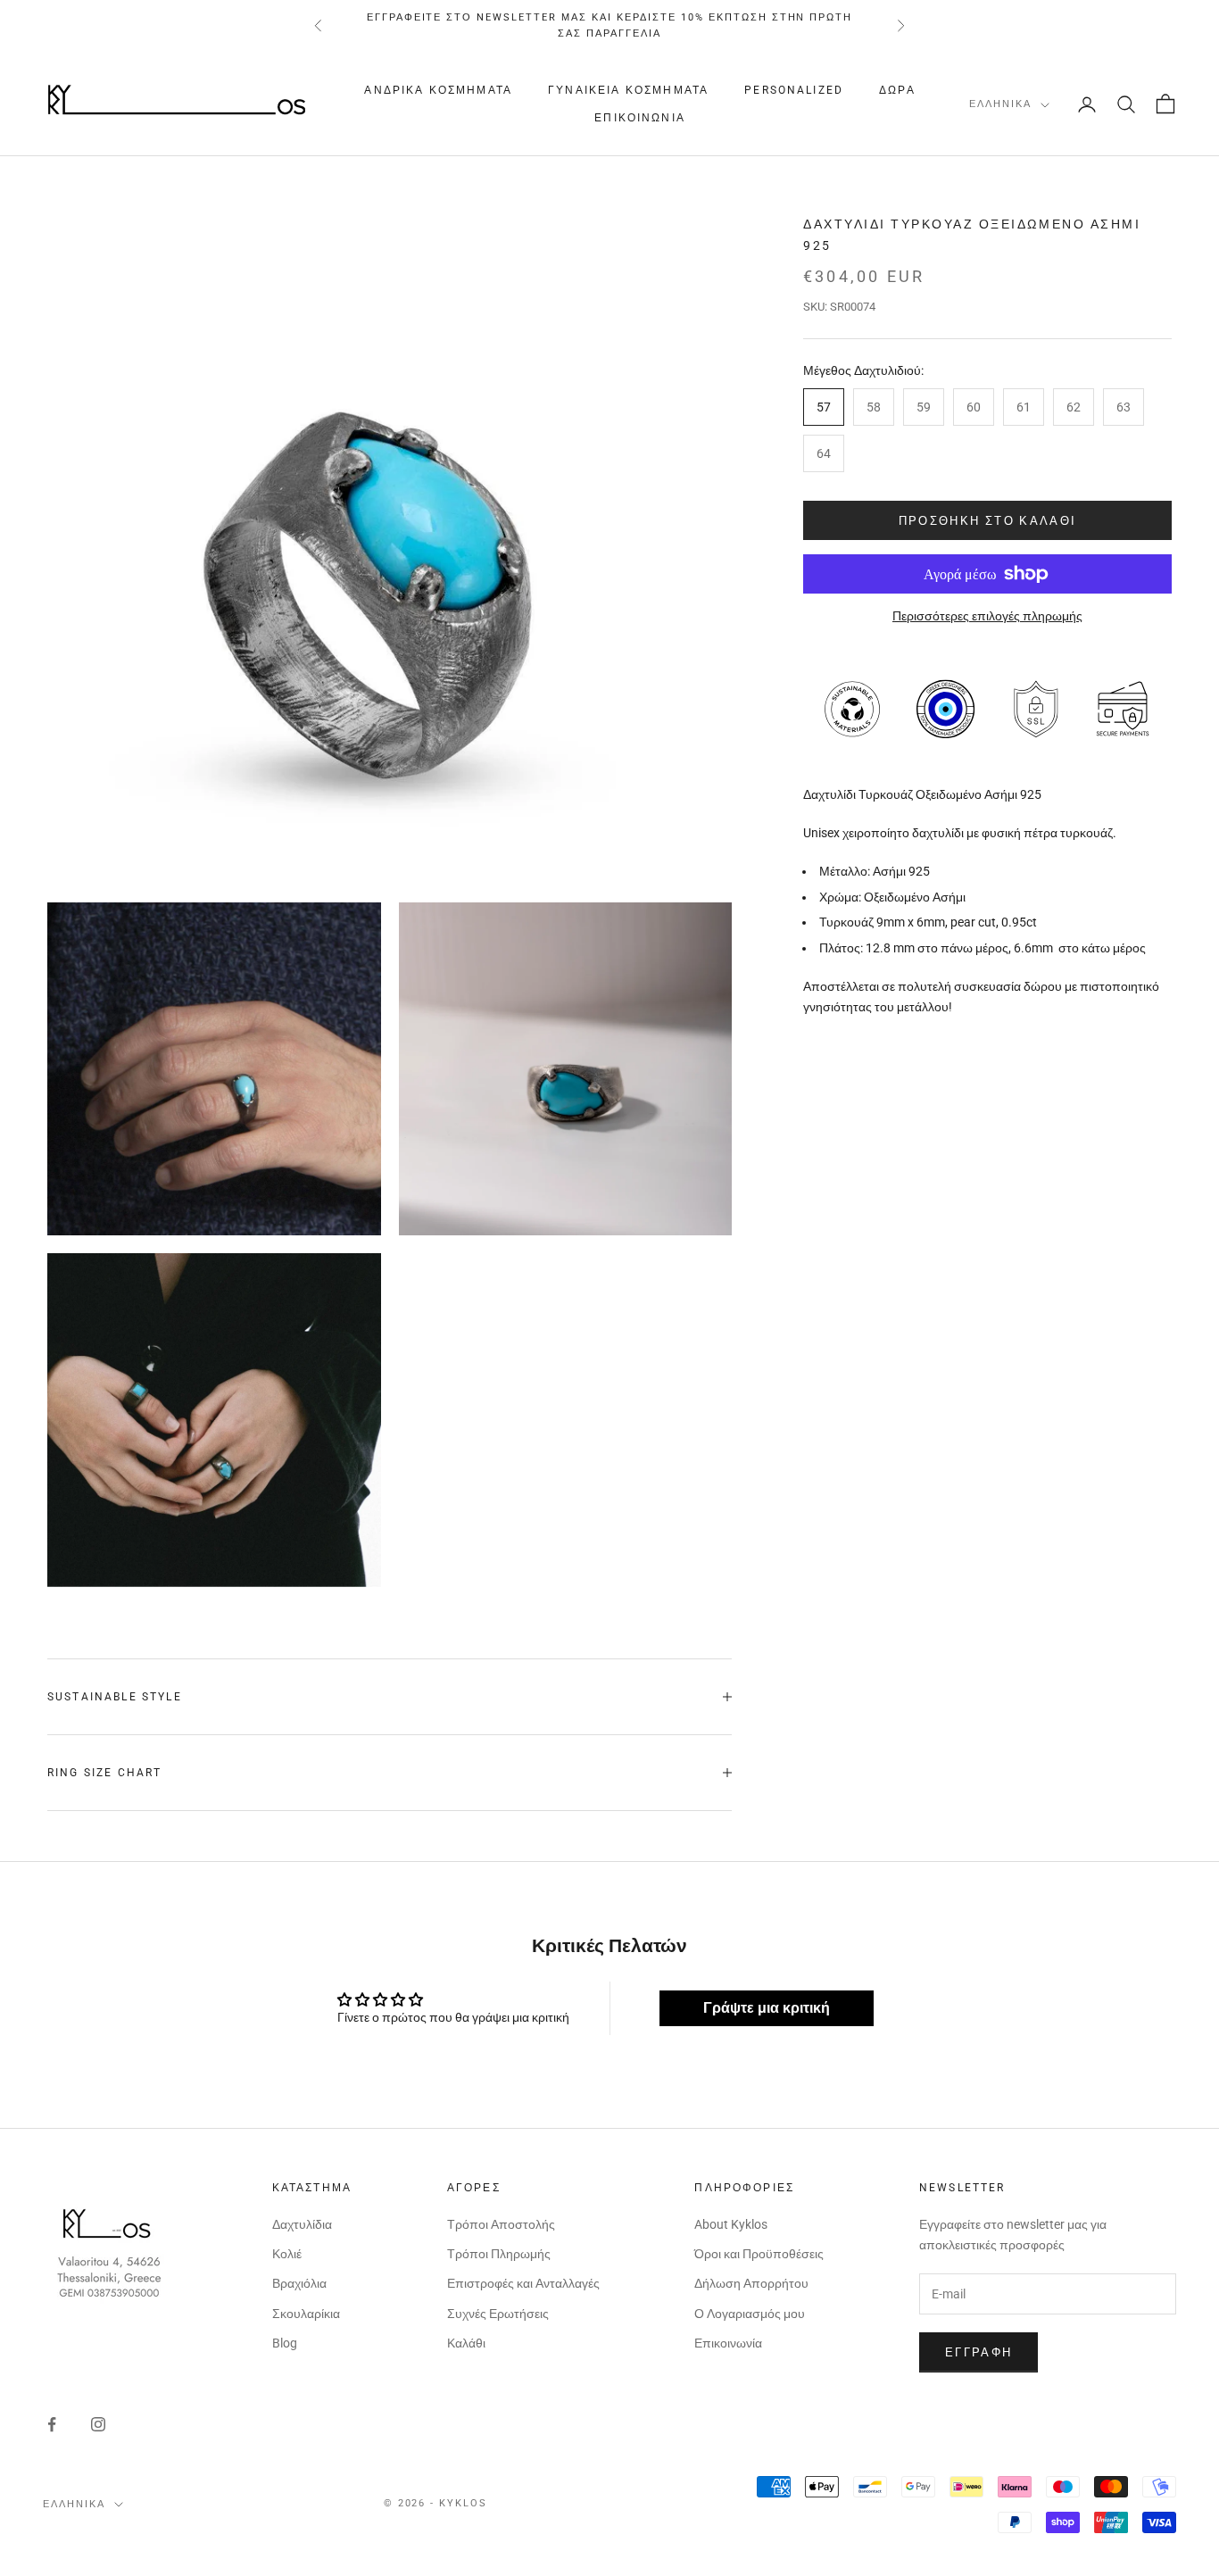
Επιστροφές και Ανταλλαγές (523, 2283)
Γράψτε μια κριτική (767, 2008)
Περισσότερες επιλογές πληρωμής (987, 616)
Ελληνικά (1000, 105)
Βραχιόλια (299, 2283)
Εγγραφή (979, 2352)
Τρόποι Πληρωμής (499, 2254)
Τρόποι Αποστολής (501, 2224)
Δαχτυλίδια (302, 2224)
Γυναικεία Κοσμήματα (628, 91)
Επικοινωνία (640, 118)
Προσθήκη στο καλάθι (987, 520)
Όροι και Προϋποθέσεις (759, 2254)
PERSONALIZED (794, 91)
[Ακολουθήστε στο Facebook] (52, 2424)
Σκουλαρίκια (306, 2314)
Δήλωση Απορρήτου (751, 2283)
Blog (285, 2343)
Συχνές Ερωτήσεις (498, 2314)
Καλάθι (466, 2343)
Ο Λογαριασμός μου (750, 2314)
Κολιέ (287, 2254)
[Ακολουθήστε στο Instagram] (98, 2424)
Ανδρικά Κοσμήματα (438, 91)
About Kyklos (731, 2224)
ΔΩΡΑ (897, 91)
